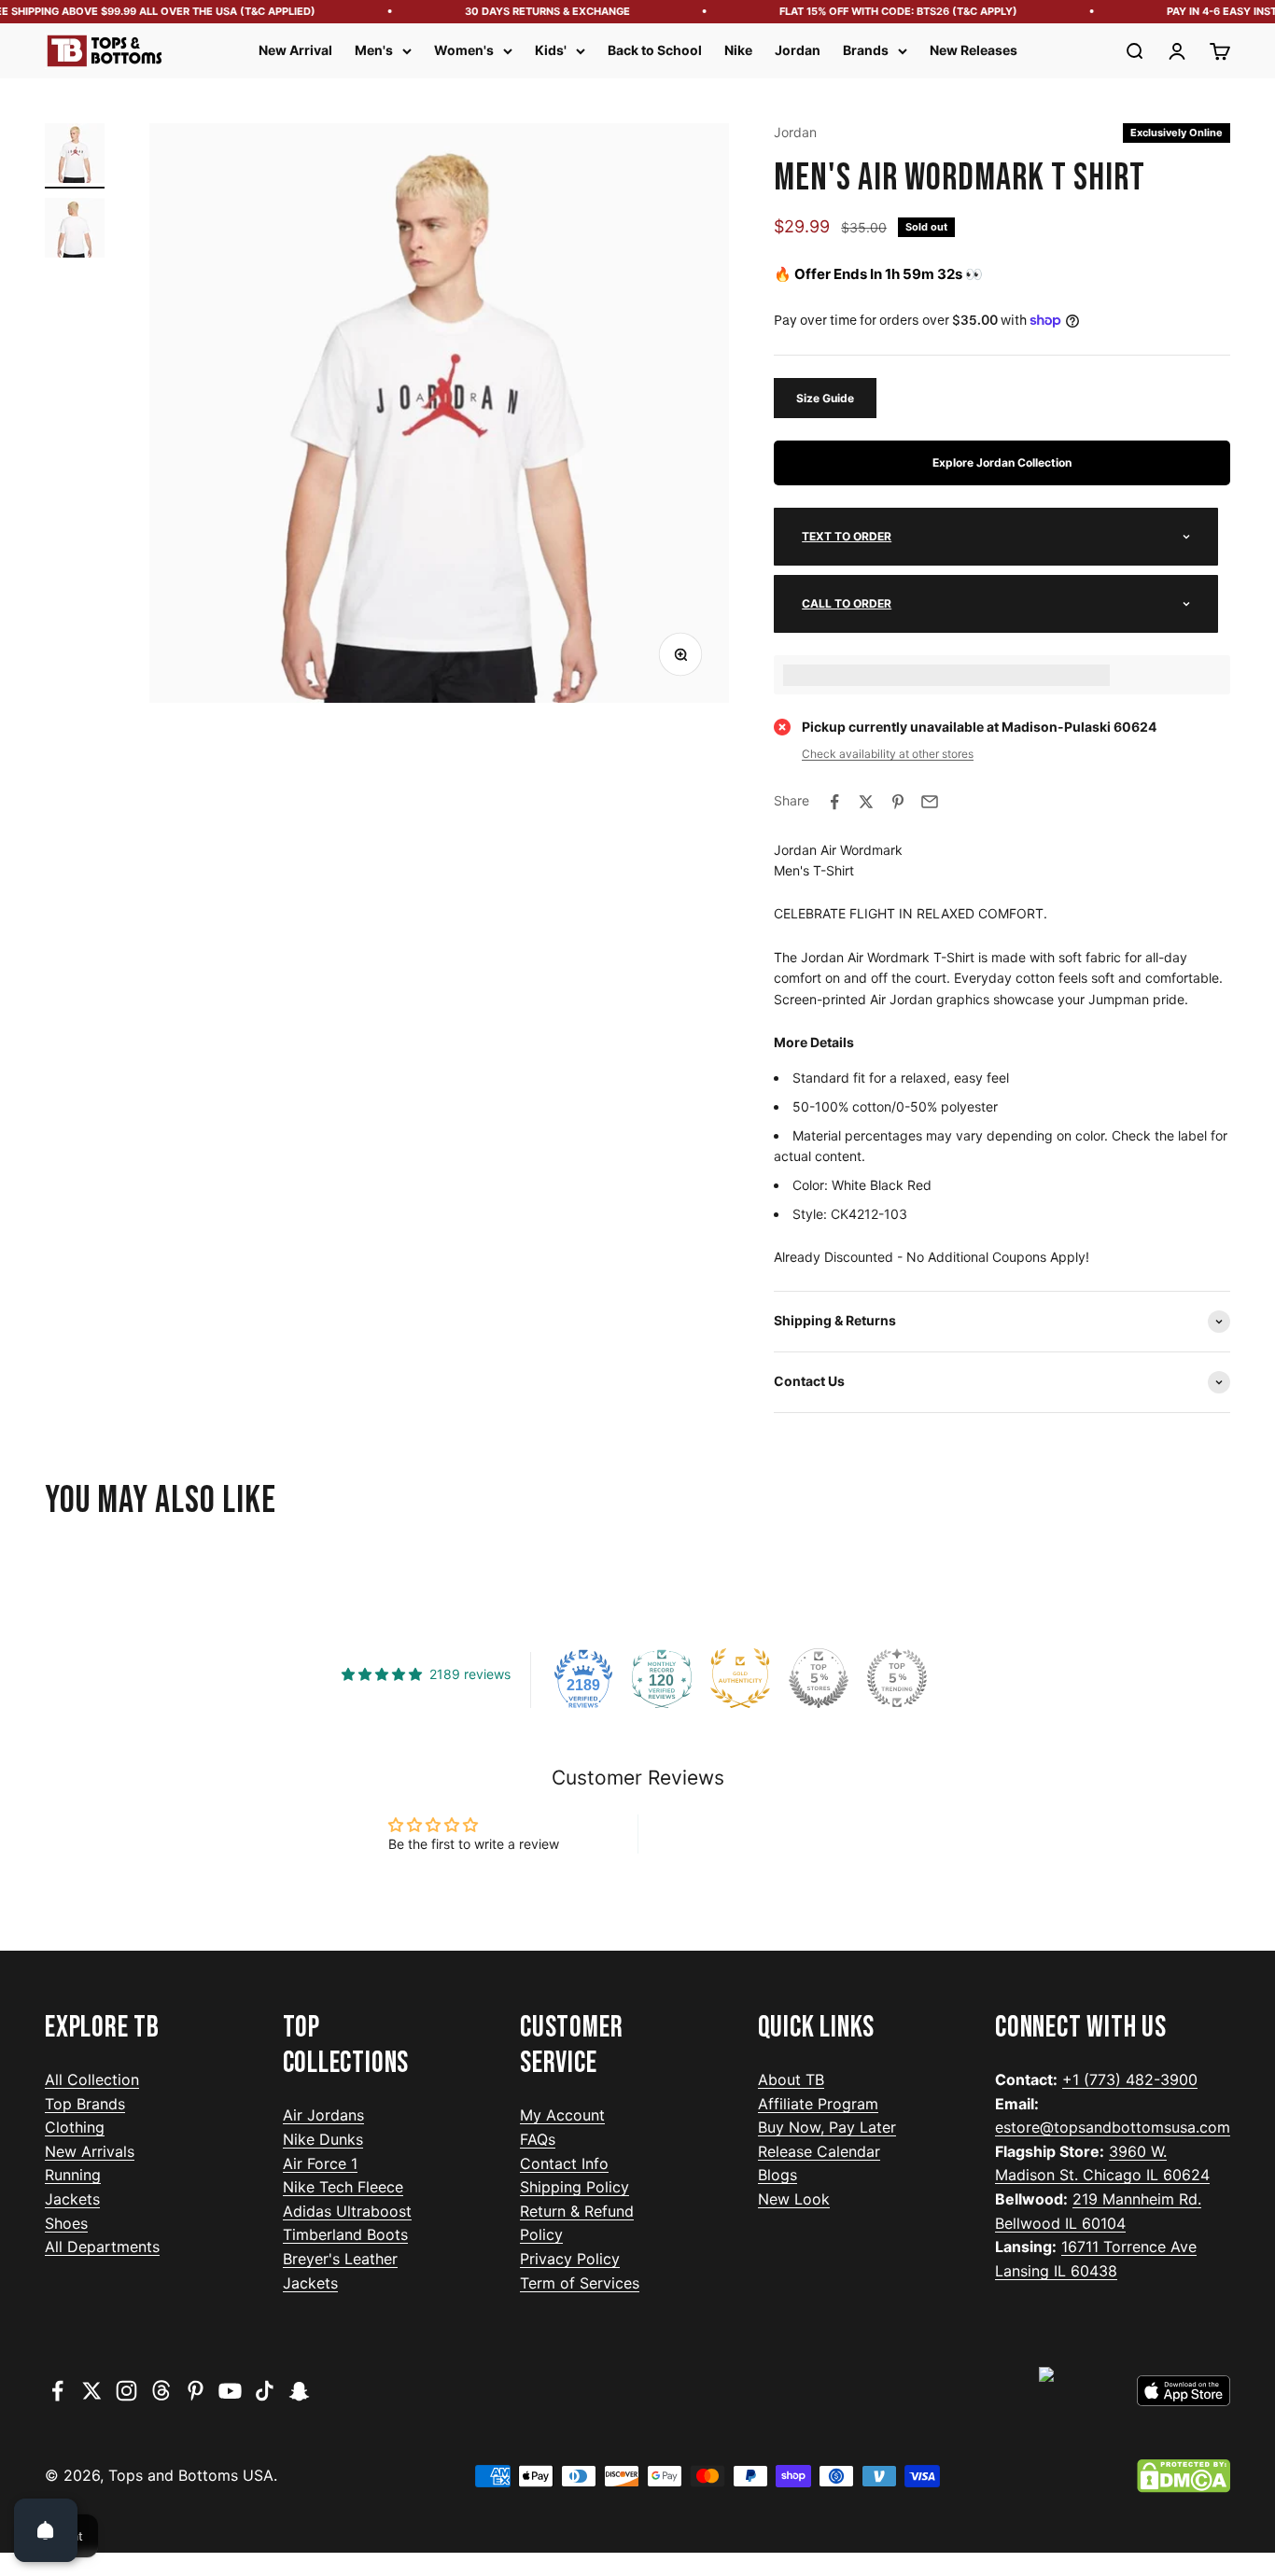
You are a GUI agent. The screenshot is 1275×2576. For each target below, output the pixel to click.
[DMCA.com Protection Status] (1184, 2476)
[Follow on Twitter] (92, 2391)
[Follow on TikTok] (265, 2391)
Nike (738, 50)
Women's (464, 50)
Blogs (778, 2175)
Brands (866, 50)
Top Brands (85, 2104)
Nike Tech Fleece (343, 2187)
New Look (794, 2199)
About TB (791, 2079)
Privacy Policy (570, 2259)
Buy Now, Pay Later (827, 2127)
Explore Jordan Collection (1002, 462)
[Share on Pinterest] (898, 802)
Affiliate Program (818, 2104)
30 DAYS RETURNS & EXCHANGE (528, 11)
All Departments (102, 2247)
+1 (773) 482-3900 (1130, 2079)
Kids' (551, 50)
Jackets (72, 2199)
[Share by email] (930, 802)
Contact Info (564, 2163)
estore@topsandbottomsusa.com (1113, 2127)
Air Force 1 (320, 2163)
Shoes (66, 2223)
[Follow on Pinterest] (196, 2391)
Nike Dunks (323, 2139)
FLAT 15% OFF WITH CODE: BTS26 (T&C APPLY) (879, 11)
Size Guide (825, 398)
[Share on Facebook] (834, 802)
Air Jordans (323, 2115)
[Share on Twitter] (866, 802)
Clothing (75, 2127)
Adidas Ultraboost (347, 2211)
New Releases (974, 50)
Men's (374, 50)
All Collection (92, 2079)
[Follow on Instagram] (126, 2391)
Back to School (655, 50)
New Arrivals (90, 2151)
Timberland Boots (345, 2234)
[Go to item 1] (75, 156)
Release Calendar (819, 2151)
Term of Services (580, 2283)
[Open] (46, 2530)
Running (73, 2175)
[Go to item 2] (75, 231)
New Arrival (295, 50)
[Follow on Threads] (161, 2391)
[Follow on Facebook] (57, 2391)
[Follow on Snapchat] (299, 2391)
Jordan (798, 50)
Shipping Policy (574, 2187)
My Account (562, 2115)
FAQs (538, 2139)
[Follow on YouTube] (230, 2391)
